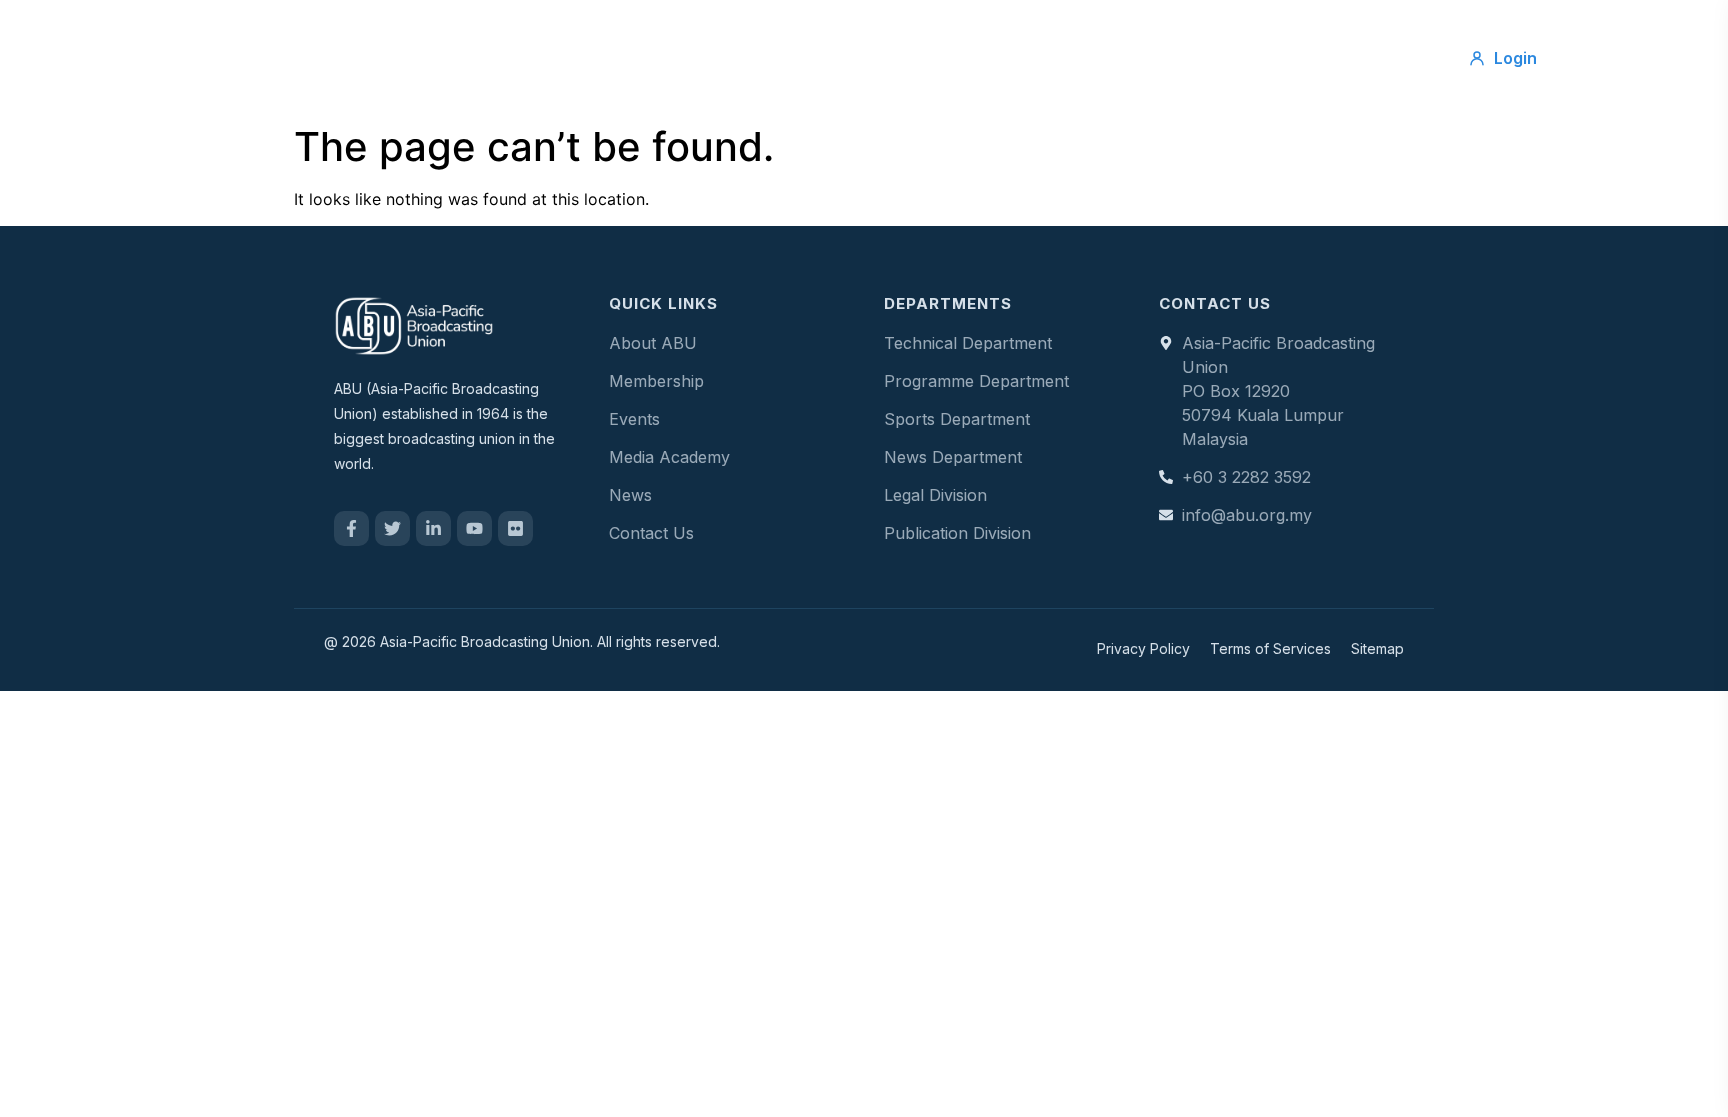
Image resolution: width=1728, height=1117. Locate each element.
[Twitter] (392, 528)
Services (726, 58)
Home (540, 58)
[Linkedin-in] (433, 528)
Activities (834, 58)
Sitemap (1377, 648)
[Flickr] (515, 528)
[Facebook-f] (351, 528)
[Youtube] (474, 528)
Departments (958, 58)
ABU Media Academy (1130, 58)
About (628, 58)
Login (1515, 58)
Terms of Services (1270, 648)
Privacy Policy (1143, 648)
